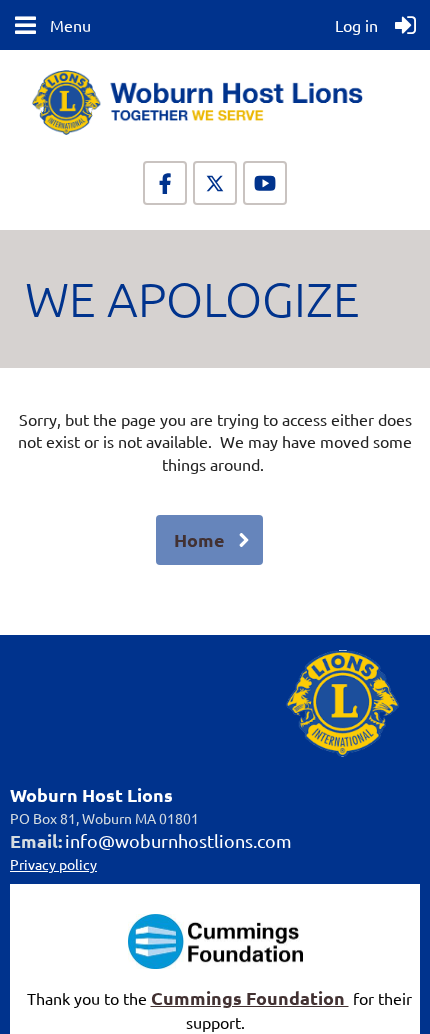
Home (199, 539)
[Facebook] (165, 183)
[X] (215, 183)
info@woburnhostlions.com (178, 840)
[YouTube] (265, 183)
